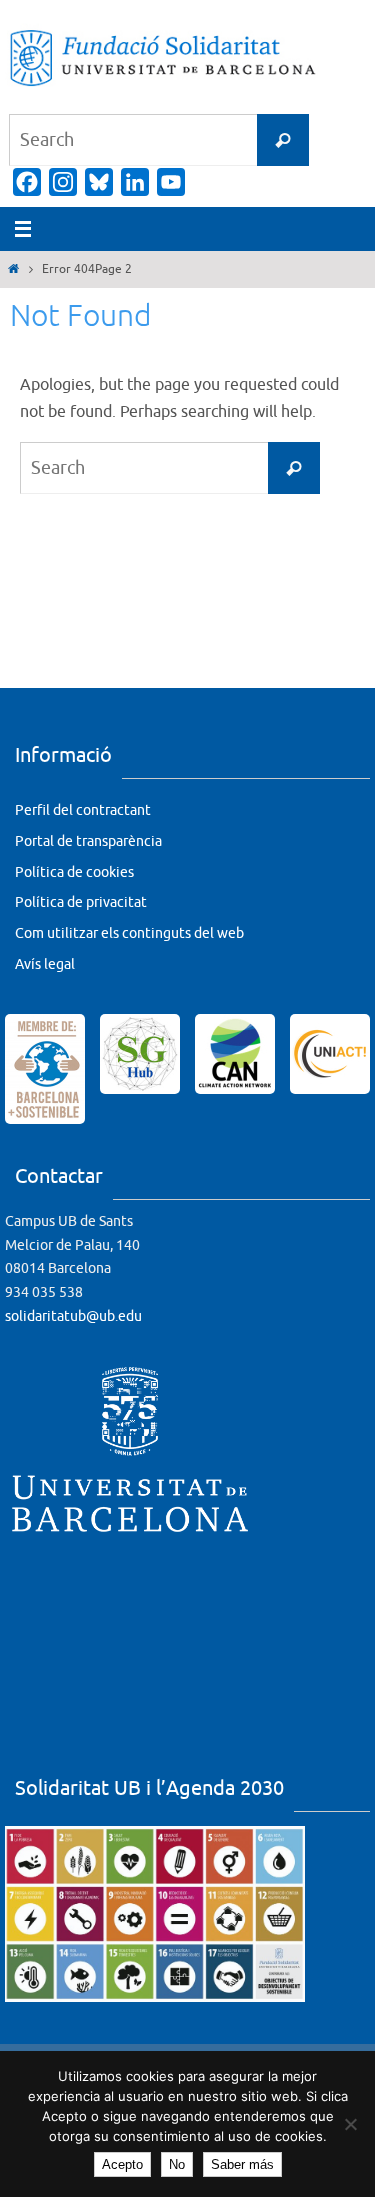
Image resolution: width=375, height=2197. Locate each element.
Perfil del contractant (83, 810)
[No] (350, 2124)
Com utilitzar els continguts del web (129, 933)
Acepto (122, 2164)
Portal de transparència (88, 841)
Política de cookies (74, 872)
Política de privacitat (81, 902)
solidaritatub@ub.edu (73, 1316)
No (177, 2164)
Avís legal (45, 964)
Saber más (242, 2164)
